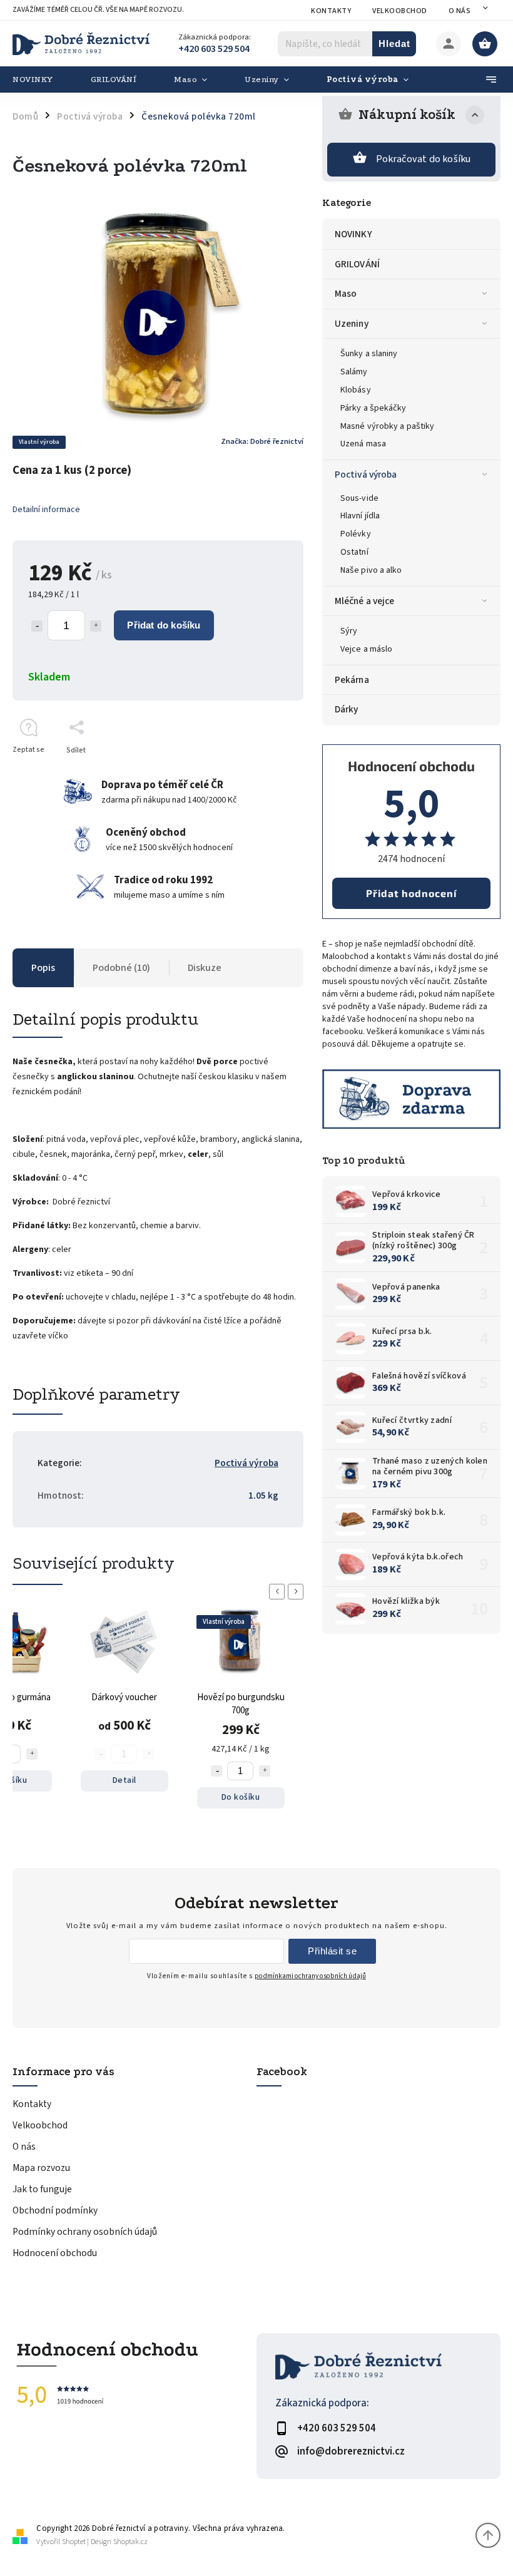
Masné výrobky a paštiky (387, 426)
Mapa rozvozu (41, 2168)
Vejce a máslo (366, 649)
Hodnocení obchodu (55, 2253)
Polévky (356, 534)
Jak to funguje (42, 2189)
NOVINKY (353, 234)
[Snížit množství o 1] (37, 626)
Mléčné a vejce (364, 601)
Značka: (262, 441)
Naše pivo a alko (371, 570)
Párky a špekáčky (373, 408)
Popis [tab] (43, 968)
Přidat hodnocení (411, 893)
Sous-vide (359, 498)
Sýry (349, 631)
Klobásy (356, 390)
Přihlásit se (332, 1951)
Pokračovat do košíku (424, 159)
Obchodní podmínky (55, 2210)
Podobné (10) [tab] (121, 968)
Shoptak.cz (130, 2542)
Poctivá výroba (366, 475)
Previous (279, 1592)
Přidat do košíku (164, 625)
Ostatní (354, 552)
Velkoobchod (400, 11)
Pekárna (352, 680)
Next (298, 1592)
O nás (460, 11)
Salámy (354, 372)
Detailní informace (46, 510)
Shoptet (74, 2542)
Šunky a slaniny (369, 354)
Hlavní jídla (360, 516)
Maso (346, 294)
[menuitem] (42, 80)
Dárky (347, 709)
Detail (124, 1780)
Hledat (394, 44)
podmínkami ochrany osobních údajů (310, 1976)
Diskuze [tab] (205, 968)
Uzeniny (352, 324)
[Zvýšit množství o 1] (96, 626)
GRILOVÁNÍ (357, 264)
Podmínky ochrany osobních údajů (85, 2232)
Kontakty (331, 11)
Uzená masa (363, 444)
